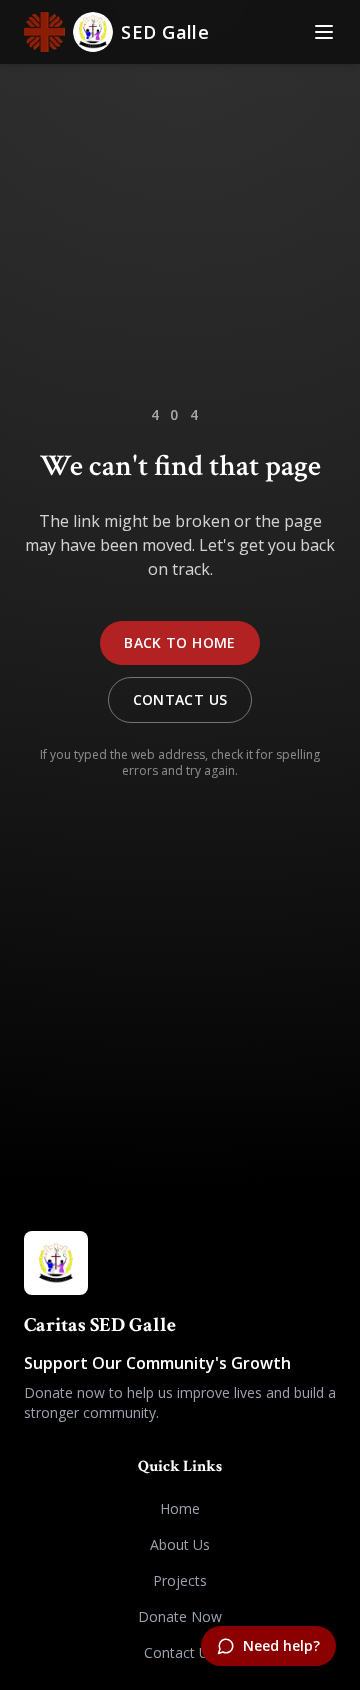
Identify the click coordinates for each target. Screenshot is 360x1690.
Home (180, 1508)
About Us (180, 1544)
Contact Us (180, 699)
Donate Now (180, 1616)
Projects (180, 1580)
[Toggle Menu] (324, 32)
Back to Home (179, 642)
